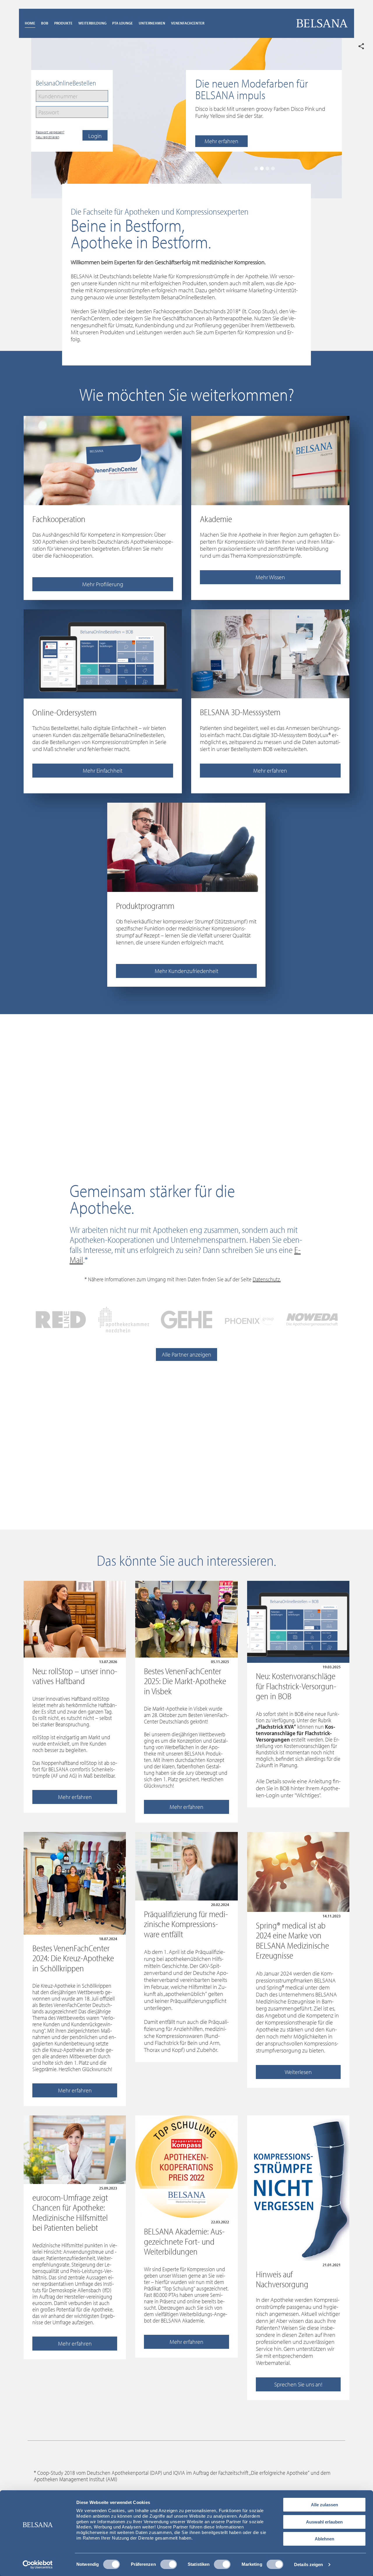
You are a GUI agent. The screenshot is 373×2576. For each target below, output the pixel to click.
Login (95, 136)
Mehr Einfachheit (103, 770)
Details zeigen (308, 2564)
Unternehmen (152, 23)
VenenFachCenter (188, 23)
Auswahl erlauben (324, 2522)
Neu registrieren (47, 137)
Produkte (63, 23)
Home (30, 23)
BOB (45, 23)
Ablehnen (324, 2539)
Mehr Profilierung (103, 584)
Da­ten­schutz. (267, 1279)
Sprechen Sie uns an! (298, 2384)
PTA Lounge (123, 23)
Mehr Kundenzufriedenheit (186, 971)
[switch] (169, 2564)
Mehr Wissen (270, 577)
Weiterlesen (298, 2072)
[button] (256, 168)
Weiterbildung (92, 23)
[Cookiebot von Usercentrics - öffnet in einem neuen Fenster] (38, 2565)
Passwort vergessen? (50, 132)
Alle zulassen (324, 2505)
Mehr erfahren (221, 141)
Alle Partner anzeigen (186, 1354)
